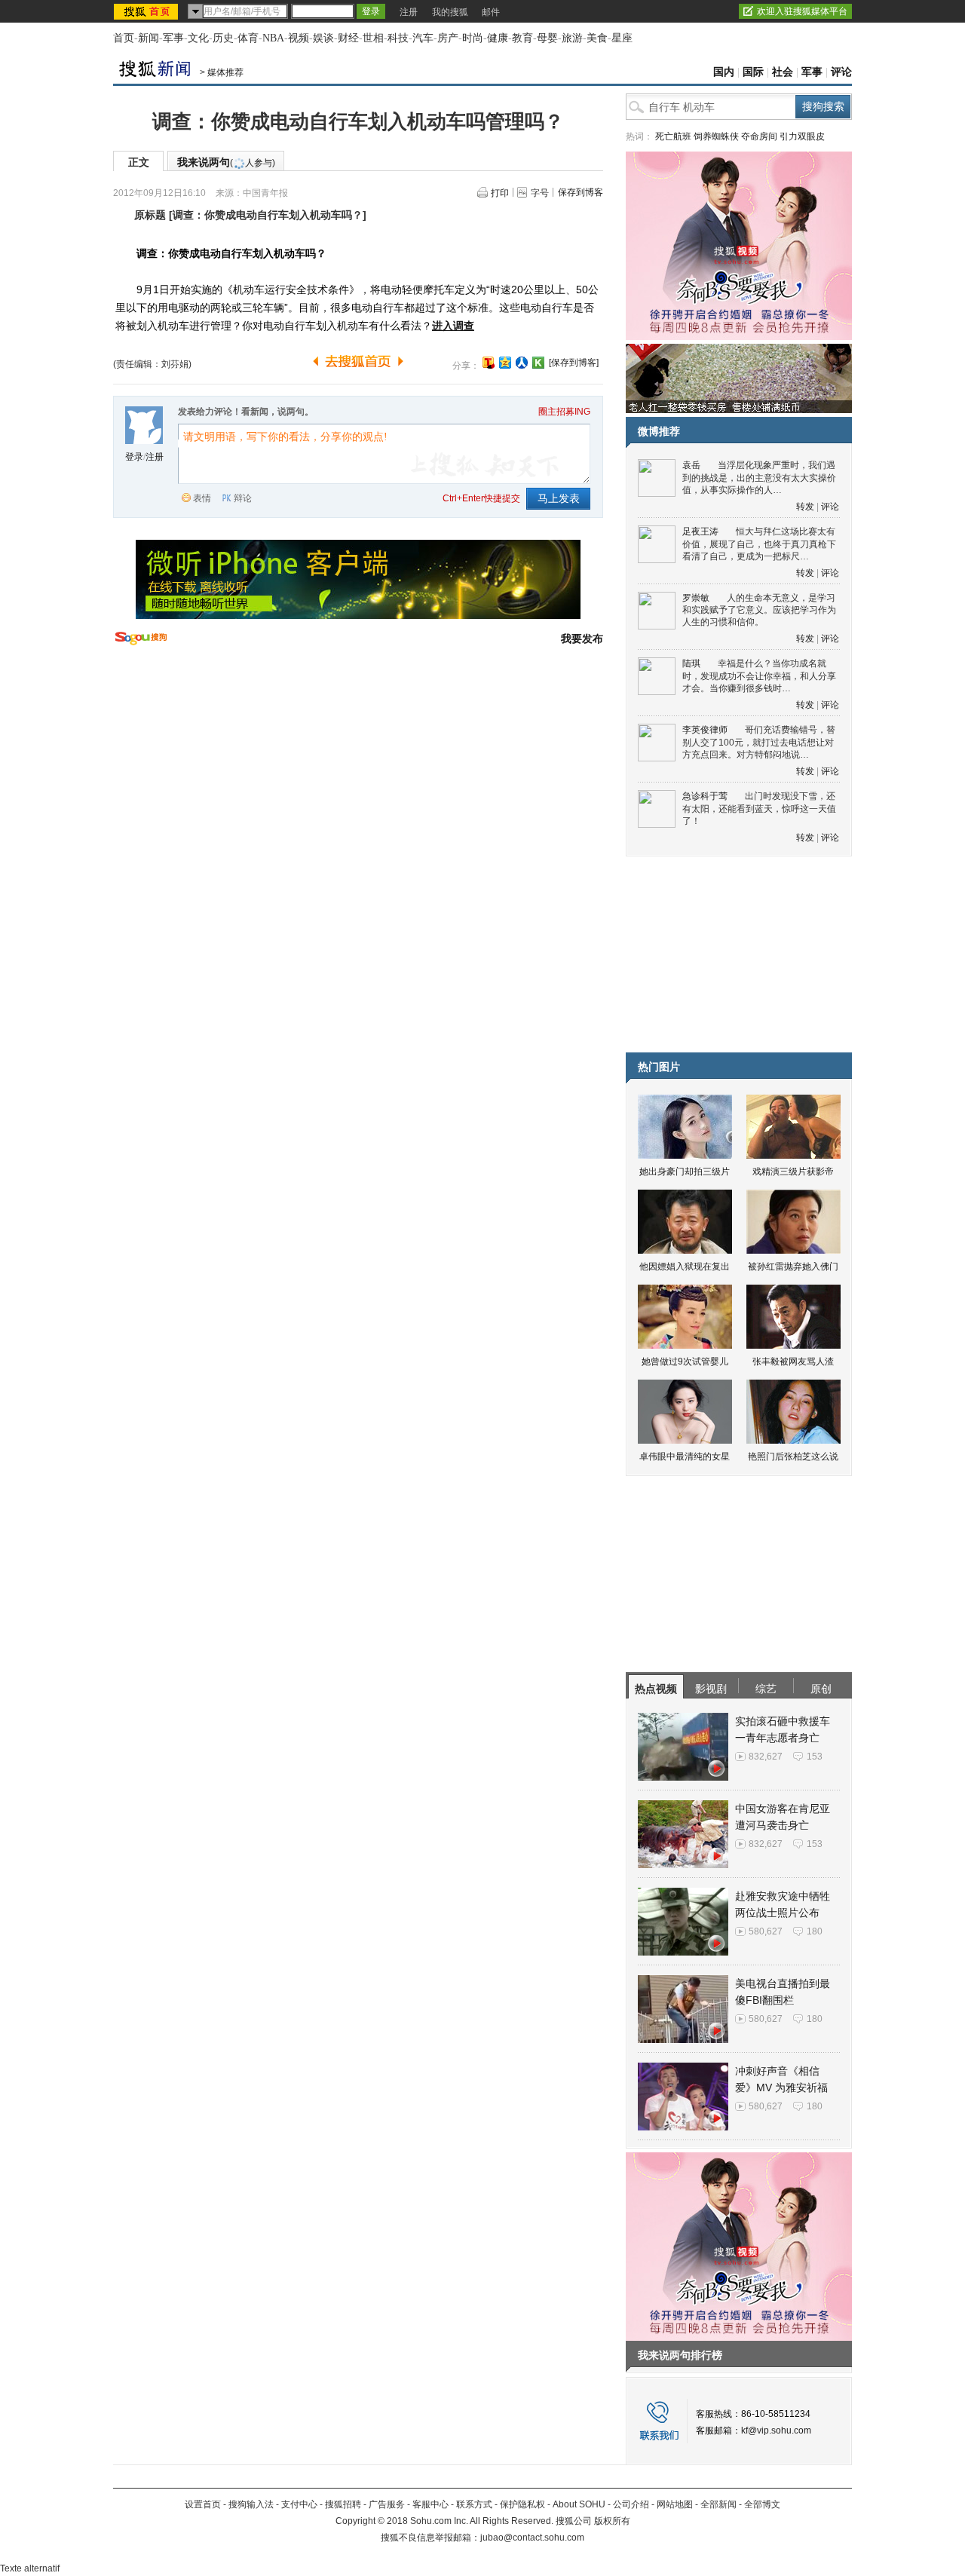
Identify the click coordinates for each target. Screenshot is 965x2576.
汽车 (423, 38)
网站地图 (675, 2504)
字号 (540, 193)
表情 (202, 498)
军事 (173, 38)
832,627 (766, 1757)
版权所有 (612, 2521)
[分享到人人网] (522, 363)
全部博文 (762, 2504)
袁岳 (691, 465)
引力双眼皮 (802, 136)
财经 (348, 38)
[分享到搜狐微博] (489, 363)
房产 (448, 38)
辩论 (243, 498)
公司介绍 (631, 2504)
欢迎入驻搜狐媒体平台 (802, 11)
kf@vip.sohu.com (776, 2431)
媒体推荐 (225, 72)
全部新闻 (718, 2504)
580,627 (766, 1931)
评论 (841, 72)
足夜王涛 (700, 531)
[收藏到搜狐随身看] (538, 363)
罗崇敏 (696, 598)
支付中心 (299, 2504)
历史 (223, 38)
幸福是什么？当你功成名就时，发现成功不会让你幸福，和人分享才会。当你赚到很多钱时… (759, 676)
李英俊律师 (705, 730)
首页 (124, 38)
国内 (724, 72)
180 (815, 1931)
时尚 (473, 38)
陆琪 (691, 663)
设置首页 (203, 2504)
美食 (597, 38)
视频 (299, 38)
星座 (622, 38)
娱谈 (323, 38)
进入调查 (453, 326)
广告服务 (387, 2504)
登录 (134, 457)
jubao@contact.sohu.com (532, 2538)
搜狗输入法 (251, 2504)
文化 (198, 38)
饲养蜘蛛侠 (716, 136)
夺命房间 (759, 136)
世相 (373, 38)
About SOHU (579, 2504)
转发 (805, 507)
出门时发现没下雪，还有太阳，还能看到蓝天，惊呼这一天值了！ (759, 809)
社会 (783, 72)
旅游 (572, 38)
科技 (398, 38)
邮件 (491, 12)
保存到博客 (581, 192)
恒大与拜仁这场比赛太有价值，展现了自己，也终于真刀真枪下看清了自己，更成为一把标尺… (759, 544)
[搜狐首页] (147, 11)
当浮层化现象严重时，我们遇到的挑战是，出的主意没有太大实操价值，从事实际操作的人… (759, 478)
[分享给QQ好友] (505, 363)
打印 (500, 193)
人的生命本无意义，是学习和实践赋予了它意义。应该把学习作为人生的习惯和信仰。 (759, 610)
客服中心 (430, 2504)
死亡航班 (673, 136)
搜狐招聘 (343, 2504)
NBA (273, 38)
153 (815, 1757)
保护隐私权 (522, 2504)
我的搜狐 (450, 12)
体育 (248, 38)
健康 (498, 38)
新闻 (149, 38)
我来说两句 (226, 162)
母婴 (547, 38)
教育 (522, 38)
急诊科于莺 (705, 796)
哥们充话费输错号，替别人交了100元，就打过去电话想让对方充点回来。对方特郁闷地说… (759, 742)
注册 (409, 12)
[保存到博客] (574, 363)
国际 (753, 72)
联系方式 (474, 2504)
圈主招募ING (564, 412)
